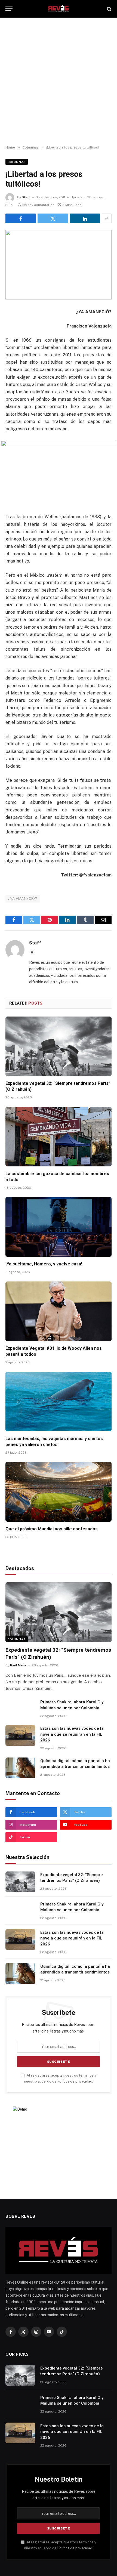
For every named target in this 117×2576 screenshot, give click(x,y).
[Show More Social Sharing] (107, 218)
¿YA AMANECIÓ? (23, 899)
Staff (26, 197)
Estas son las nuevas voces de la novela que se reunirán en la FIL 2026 (72, 1734)
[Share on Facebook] (21, 218)
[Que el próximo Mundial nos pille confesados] (59, 1492)
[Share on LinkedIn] (85, 218)
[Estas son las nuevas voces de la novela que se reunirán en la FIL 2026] (20, 1735)
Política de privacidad (75, 2081)
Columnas (17, 162)
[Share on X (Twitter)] (53, 218)
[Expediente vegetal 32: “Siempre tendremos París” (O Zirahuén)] (59, 1046)
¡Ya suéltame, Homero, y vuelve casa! (44, 1264)
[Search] (109, 9)
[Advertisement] (59, 82)
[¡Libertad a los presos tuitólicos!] (59, 265)
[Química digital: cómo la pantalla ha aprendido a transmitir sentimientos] (20, 1768)
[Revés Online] (59, 9)
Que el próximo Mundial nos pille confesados (52, 1529)
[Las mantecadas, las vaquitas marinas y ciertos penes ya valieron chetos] (59, 1402)
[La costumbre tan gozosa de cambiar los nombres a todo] (59, 1137)
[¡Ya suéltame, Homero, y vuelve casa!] (59, 1227)
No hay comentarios (38, 205)
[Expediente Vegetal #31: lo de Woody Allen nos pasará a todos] (59, 1311)
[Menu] (9, 9)
